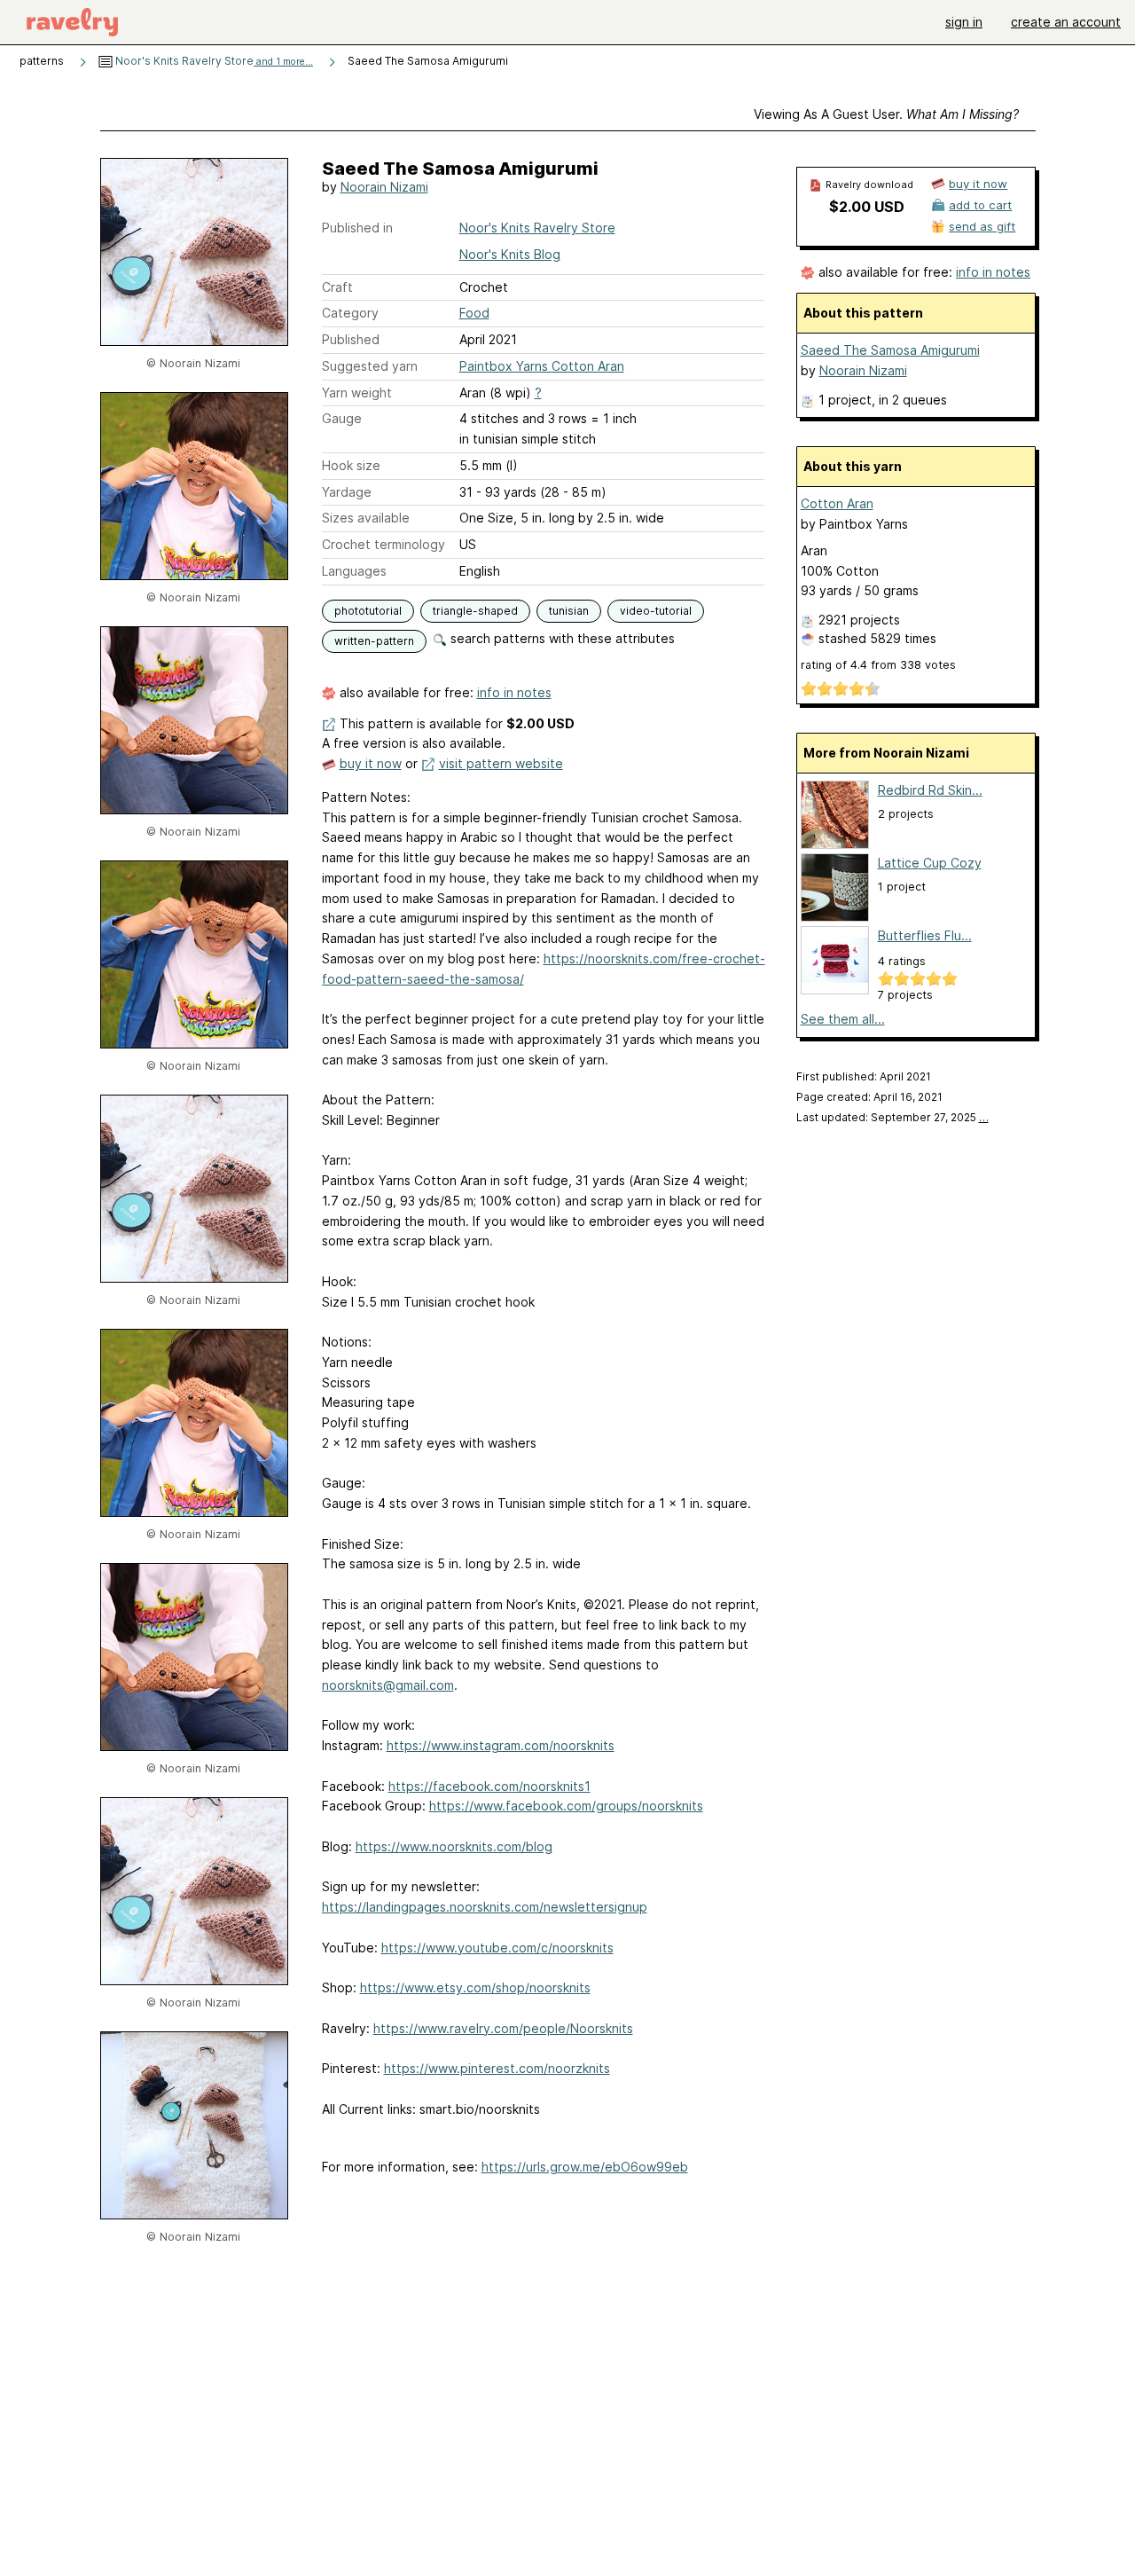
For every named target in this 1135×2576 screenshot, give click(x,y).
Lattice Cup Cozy (930, 863)
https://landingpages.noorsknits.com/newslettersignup (485, 1907)
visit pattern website (501, 763)
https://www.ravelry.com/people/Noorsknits (503, 2028)
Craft (337, 287)
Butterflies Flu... (925, 935)
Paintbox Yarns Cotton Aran (542, 366)
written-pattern (374, 641)
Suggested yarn (370, 366)
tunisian (569, 611)
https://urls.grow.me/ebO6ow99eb (585, 2167)
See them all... (843, 1019)
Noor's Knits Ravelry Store (213, 61)
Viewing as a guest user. (886, 114)
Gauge (342, 418)
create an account (1066, 22)
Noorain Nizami (384, 187)
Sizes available (366, 518)
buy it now (371, 763)
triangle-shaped (475, 611)
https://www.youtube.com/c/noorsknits (497, 1948)
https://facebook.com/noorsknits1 (489, 1786)
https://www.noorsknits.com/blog (454, 1846)
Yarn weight (357, 393)
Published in (357, 228)
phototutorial (368, 611)
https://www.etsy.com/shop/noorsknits (475, 1987)
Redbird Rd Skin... (930, 790)
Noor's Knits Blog (510, 254)
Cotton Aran (837, 503)
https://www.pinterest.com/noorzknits (497, 2068)
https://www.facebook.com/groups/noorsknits (566, 1806)
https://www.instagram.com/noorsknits (501, 1745)
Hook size (351, 465)
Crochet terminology (384, 544)
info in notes (514, 692)
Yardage (347, 492)
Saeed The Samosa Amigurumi (890, 350)
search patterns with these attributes (561, 638)
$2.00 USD (867, 207)
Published (351, 339)
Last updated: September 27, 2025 (892, 1117)
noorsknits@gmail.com (388, 1685)
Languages (354, 571)
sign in (964, 22)
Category (350, 313)
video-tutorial (656, 611)
